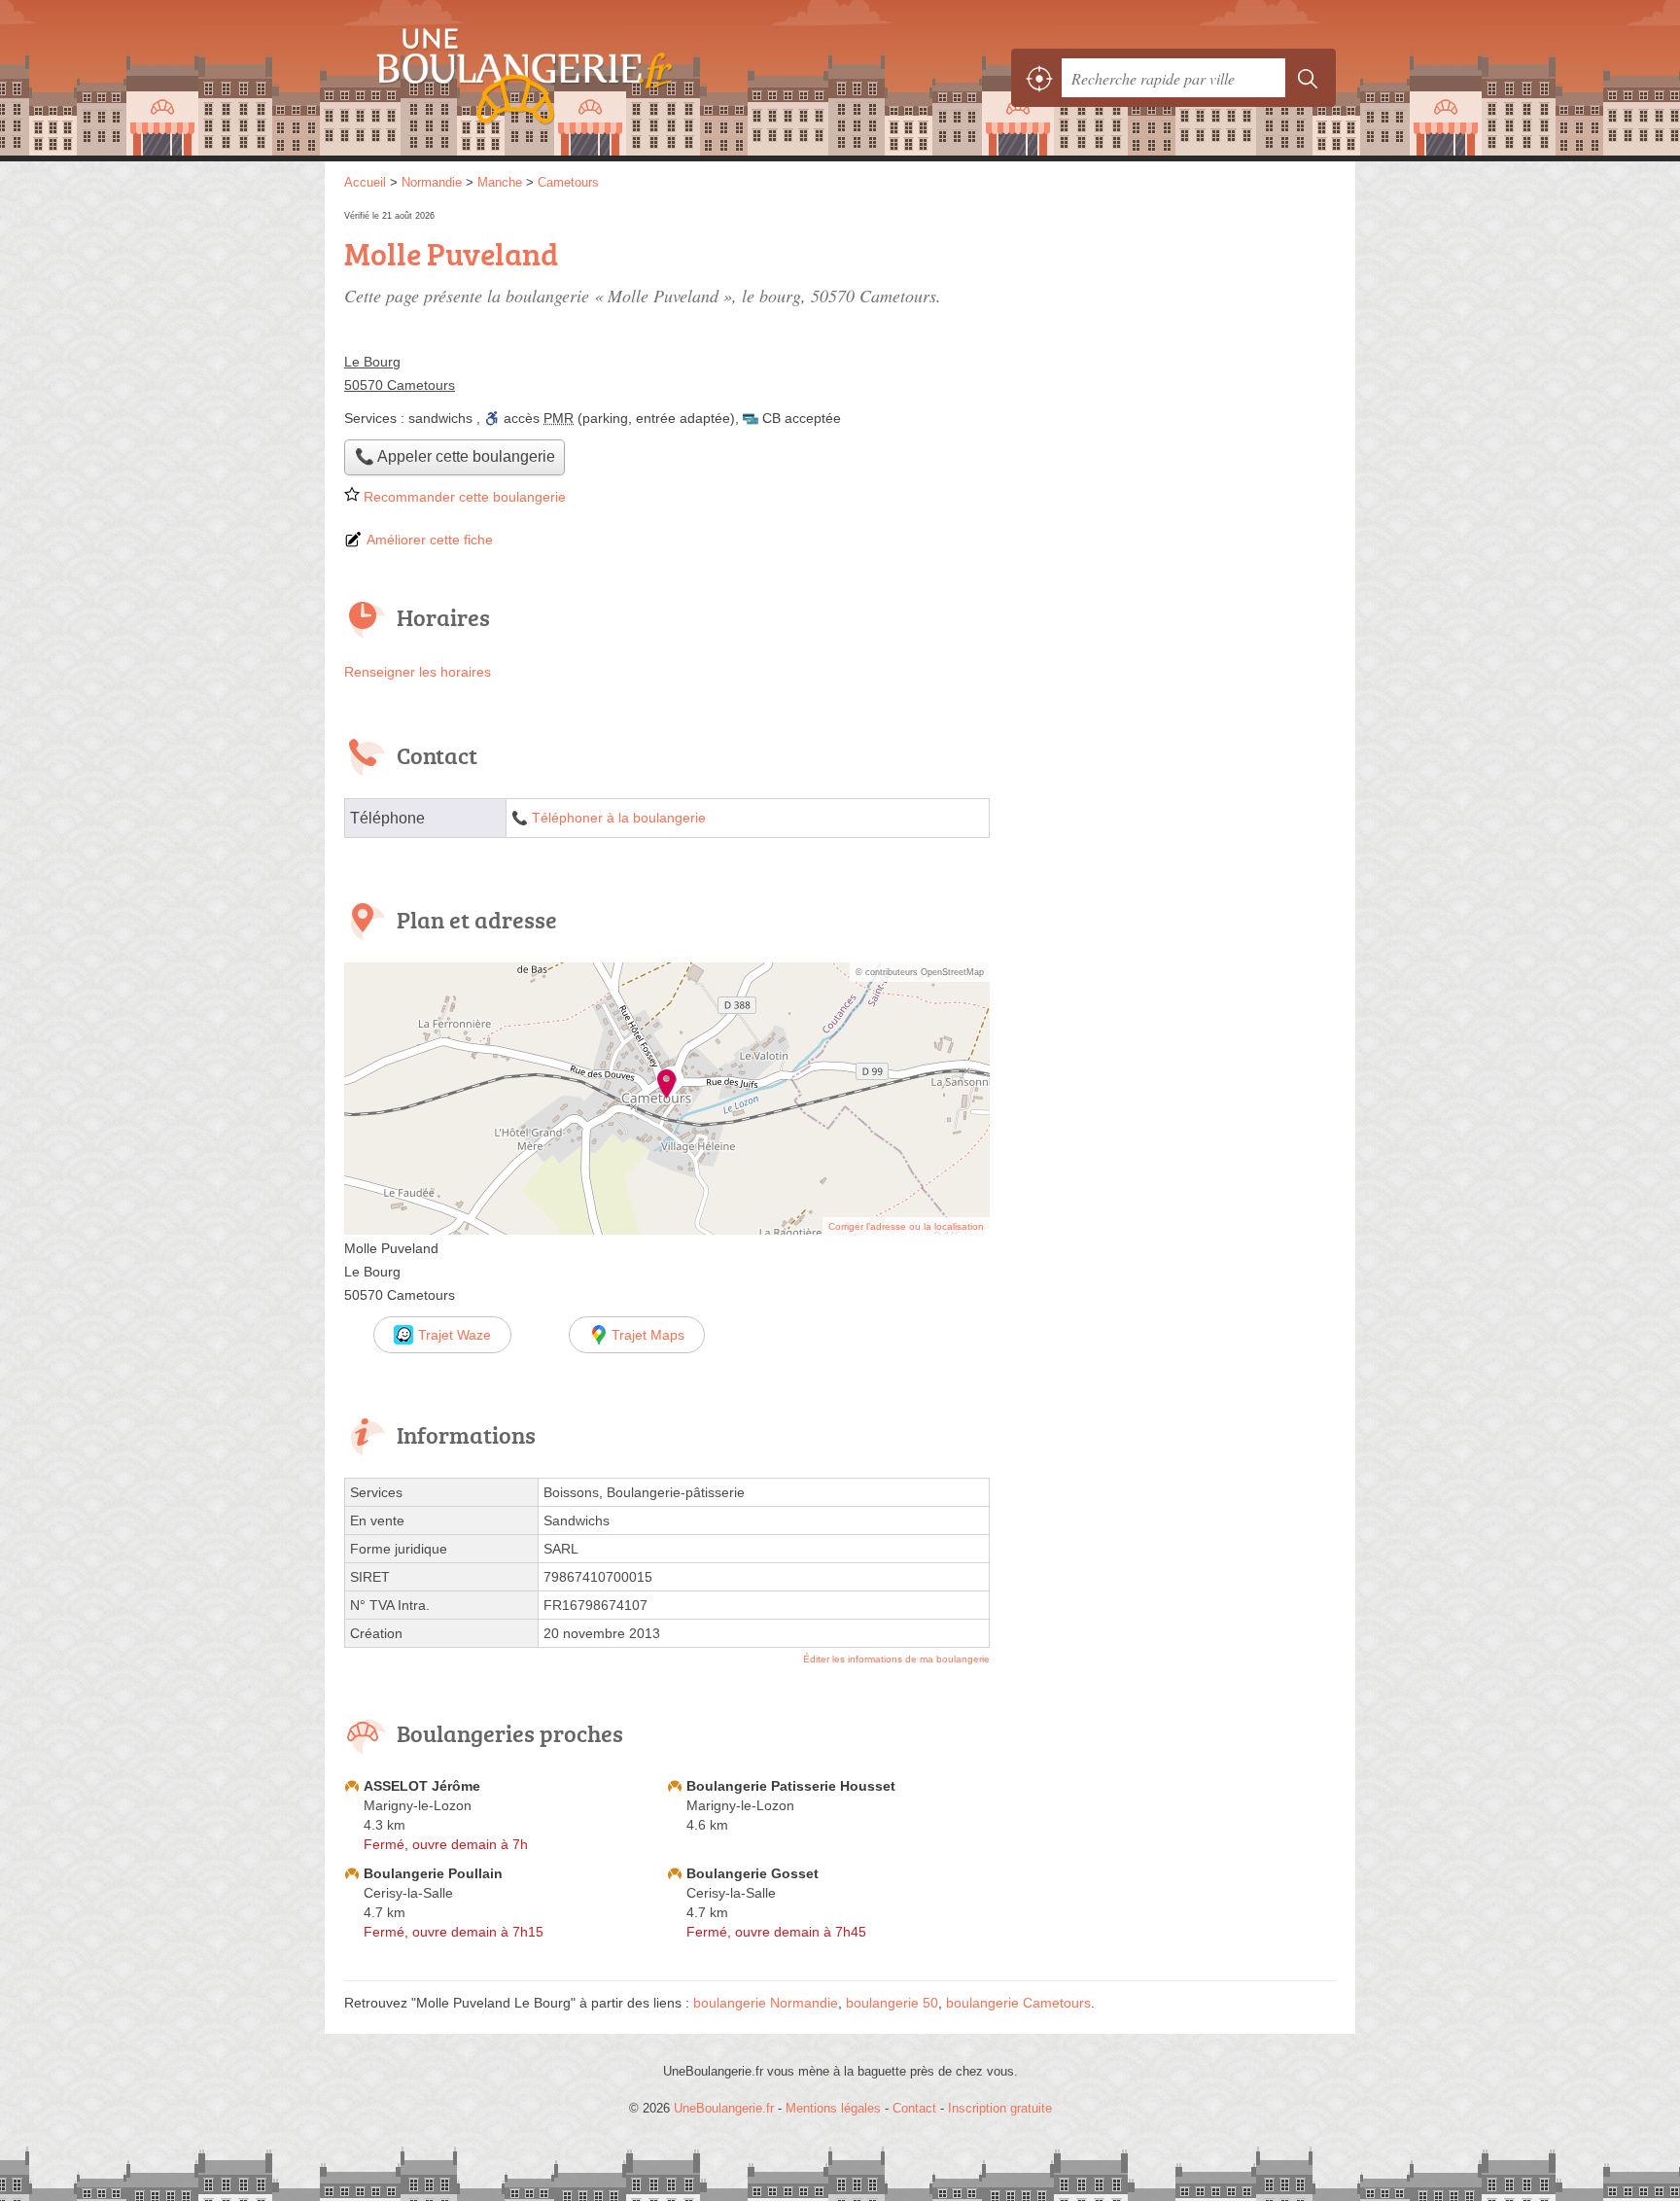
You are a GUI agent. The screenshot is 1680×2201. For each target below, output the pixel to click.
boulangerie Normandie (766, 2003)
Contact (914, 2108)
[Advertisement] (1172, 342)
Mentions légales (833, 2108)
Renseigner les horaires (418, 672)
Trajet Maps (648, 1335)
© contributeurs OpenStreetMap (920, 972)
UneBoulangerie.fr (558, 78)
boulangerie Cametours (1018, 2003)
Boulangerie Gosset (752, 1873)
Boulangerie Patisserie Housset (791, 1786)
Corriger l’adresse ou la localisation (906, 1226)
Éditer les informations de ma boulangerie (896, 1659)
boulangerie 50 (892, 2003)
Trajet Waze (455, 1335)
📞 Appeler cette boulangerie (455, 456)
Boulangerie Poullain (433, 1873)
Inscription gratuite (1000, 2108)
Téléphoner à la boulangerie (619, 818)
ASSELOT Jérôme (422, 1786)
